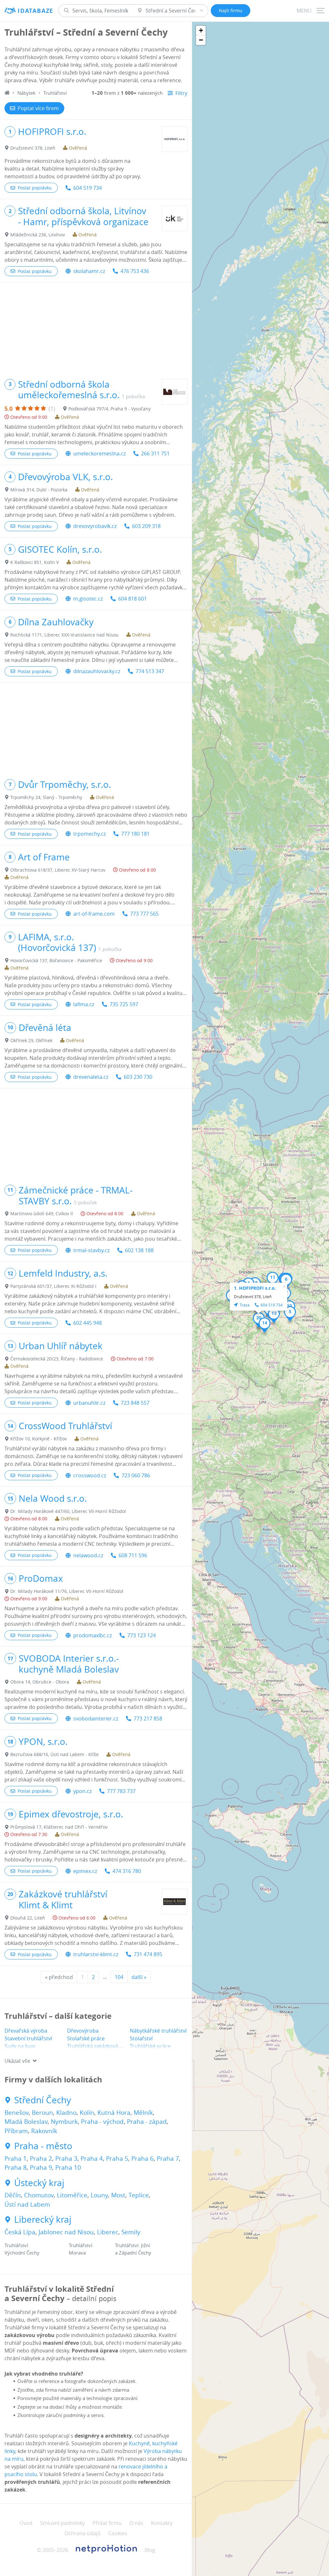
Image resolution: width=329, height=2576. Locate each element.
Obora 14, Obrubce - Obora (40, 1682)
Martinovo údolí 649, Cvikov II (42, 1213)
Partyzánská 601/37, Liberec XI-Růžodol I (53, 1286)
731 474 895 (148, 1954)
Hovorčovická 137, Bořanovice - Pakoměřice (56, 960)
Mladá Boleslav (26, 2122)
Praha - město (43, 2146)
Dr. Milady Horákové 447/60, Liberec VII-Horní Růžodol (68, 1511)
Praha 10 (68, 2167)
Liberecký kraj (43, 2220)
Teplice (139, 2195)
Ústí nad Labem (27, 2204)
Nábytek (27, 93)
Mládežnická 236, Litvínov (38, 235)
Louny (99, 2195)
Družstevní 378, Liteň (33, 148)
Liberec (108, 2232)
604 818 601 (133, 599)
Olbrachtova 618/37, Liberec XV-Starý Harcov (58, 870)
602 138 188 (139, 1250)
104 (119, 1977)
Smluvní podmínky (62, 2523)
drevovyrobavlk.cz (95, 526)
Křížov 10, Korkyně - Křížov (39, 1439)
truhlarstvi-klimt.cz (96, 1954)
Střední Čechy (43, 2100)
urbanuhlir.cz (89, 1403)
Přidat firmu (107, 2523)
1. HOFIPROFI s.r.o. (255, 1288)
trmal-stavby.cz (91, 1250)
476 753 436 (135, 271)
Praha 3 (66, 2158)
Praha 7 (168, 2158)
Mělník (143, 2113)
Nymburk (64, 2122)
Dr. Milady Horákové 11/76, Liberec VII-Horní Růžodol (67, 1591)
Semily (131, 2232)
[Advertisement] (96, 328)
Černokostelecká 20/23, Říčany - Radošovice (57, 1359)
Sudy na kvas (20, 2046)
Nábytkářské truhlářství (158, 2031)
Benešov (17, 2113)
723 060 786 (136, 1475)
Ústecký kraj (39, 2183)
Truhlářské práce (150, 2046)
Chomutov (39, 2195)
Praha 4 (92, 2158)
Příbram (16, 2131)
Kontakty (162, 2523)
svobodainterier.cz (96, 1719)
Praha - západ (147, 2122)
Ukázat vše (17, 2061)
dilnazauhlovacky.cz (97, 671)
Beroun (42, 2113)
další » (139, 1977)
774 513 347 (150, 671)
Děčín (13, 2195)
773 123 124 (142, 1635)
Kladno (66, 2113)
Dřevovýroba (83, 2031)
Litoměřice (72, 2195)
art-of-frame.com (94, 914)
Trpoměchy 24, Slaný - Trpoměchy (46, 797)
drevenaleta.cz (91, 1077)
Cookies (118, 2533)
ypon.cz (82, 1791)
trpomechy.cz (89, 834)
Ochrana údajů (83, 2533)
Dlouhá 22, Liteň (28, 1918)
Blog (150, 2550)
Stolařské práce (86, 2038)
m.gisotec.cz (88, 599)
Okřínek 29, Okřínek (31, 1040)
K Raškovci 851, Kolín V (35, 562)
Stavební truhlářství (28, 2038)
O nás (136, 2523)
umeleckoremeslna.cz (99, 453)
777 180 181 (135, 834)
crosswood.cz (90, 1475)
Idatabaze (36, 11)
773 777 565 (144, 914)
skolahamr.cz (89, 271)
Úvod (26, 2523)
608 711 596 (133, 1555)
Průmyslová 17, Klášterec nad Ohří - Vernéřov (59, 1827)
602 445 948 (88, 1323)
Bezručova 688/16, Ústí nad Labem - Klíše (54, 1754)
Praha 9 (41, 2167)
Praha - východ (102, 2122)
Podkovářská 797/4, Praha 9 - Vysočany (110, 409)
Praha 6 (142, 2158)
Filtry (181, 93)
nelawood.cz (88, 1555)
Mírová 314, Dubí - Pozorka (39, 490)
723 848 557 (135, 1403)
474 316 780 (127, 1871)
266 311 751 (155, 453)
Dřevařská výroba (26, 2031)
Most (118, 2195)
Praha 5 (117, 2158)
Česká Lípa (20, 2232)
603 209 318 (146, 526)
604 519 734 (88, 188)
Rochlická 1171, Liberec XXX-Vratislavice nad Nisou (64, 635)
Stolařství (141, 2038)
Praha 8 (16, 2167)
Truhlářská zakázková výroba (102, 2046)
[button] (290, 1314)
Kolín (87, 2113)
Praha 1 (16, 2158)
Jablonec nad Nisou (66, 2232)
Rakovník (44, 2131)
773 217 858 (148, 1719)
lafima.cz (84, 1004)
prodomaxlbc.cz (93, 1635)
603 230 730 (138, 1077)
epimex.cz (85, 1871)
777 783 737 (121, 1791)
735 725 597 (124, 1004)
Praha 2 (41, 2158)
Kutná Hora (114, 2113)
